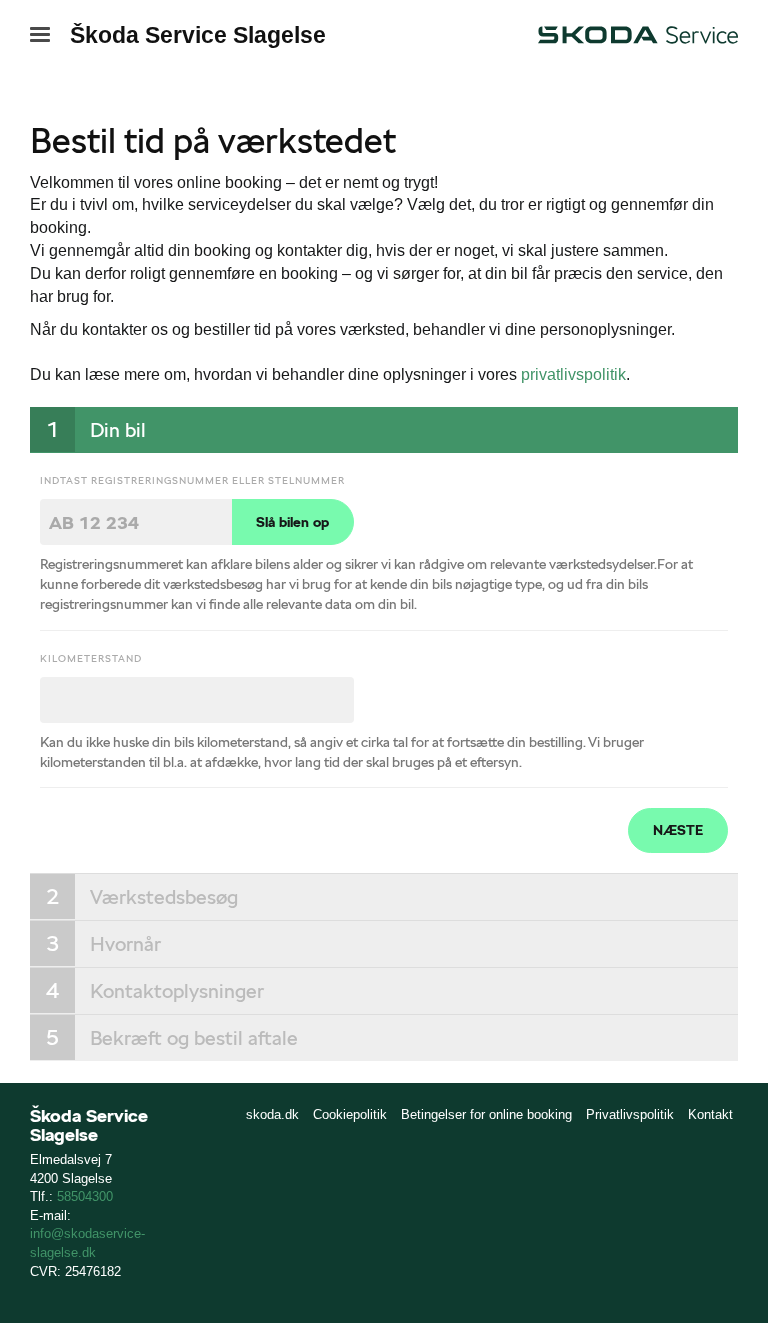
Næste (678, 830)
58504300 (85, 1196)
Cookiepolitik (350, 1114)
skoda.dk (272, 1114)
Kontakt (710, 1114)
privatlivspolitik (573, 374)
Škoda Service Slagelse (198, 35)
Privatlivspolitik (630, 1114)
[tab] (384, 430)
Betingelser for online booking (486, 1114)
